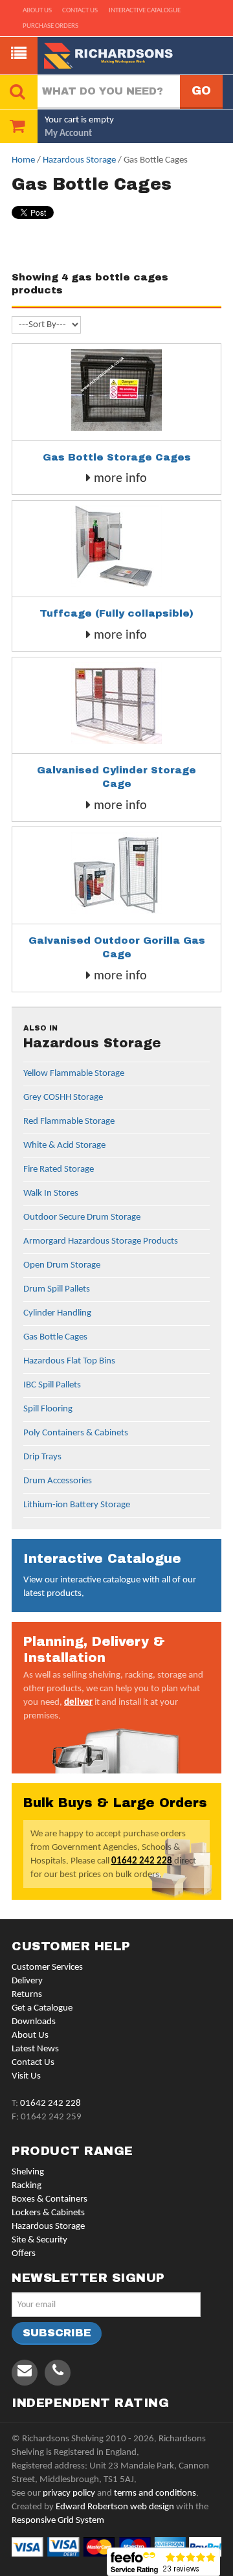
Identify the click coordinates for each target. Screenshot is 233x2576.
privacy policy (69, 2493)
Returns (27, 1995)
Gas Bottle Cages (55, 1337)
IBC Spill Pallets (52, 1385)
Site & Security (39, 2240)
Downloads (34, 2022)
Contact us (80, 11)
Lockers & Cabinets (48, 2213)
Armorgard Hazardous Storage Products (101, 1241)
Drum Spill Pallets (57, 1289)
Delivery (27, 1981)
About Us (30, 2035)
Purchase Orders (50, 26)
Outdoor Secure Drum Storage (82, 1217)
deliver (78, 1703)
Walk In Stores (51, 1193)
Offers (24, 2254)
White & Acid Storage (64, 1146)
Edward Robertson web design (115, 2507)
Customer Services (47, 1967)
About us (37, 11)
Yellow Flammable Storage (74, 1074)
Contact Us (33, 2063)
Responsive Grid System (58, 2521)
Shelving (28, 2172)
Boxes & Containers (50, 2199)
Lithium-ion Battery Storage (77, 1505)
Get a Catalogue (42, 2008)
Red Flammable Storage (69, 1122)
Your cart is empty (79, 120)
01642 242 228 (142, 1861)
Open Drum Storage (62, 1265)
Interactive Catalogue (145, 11)
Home (23, 160)
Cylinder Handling (57, 1313)
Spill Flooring (48, 1409)
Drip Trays (42, 1457)
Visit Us (26, 2076)
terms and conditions (155, 2493)
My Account (68, 134)
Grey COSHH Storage (63, 1098)
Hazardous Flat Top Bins (69, 1361)
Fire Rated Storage (59, 1169)
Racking (27, 2186)
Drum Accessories (58, 1481)
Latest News (35, 2049)
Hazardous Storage (79, 160)
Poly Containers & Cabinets (76, 1433)
